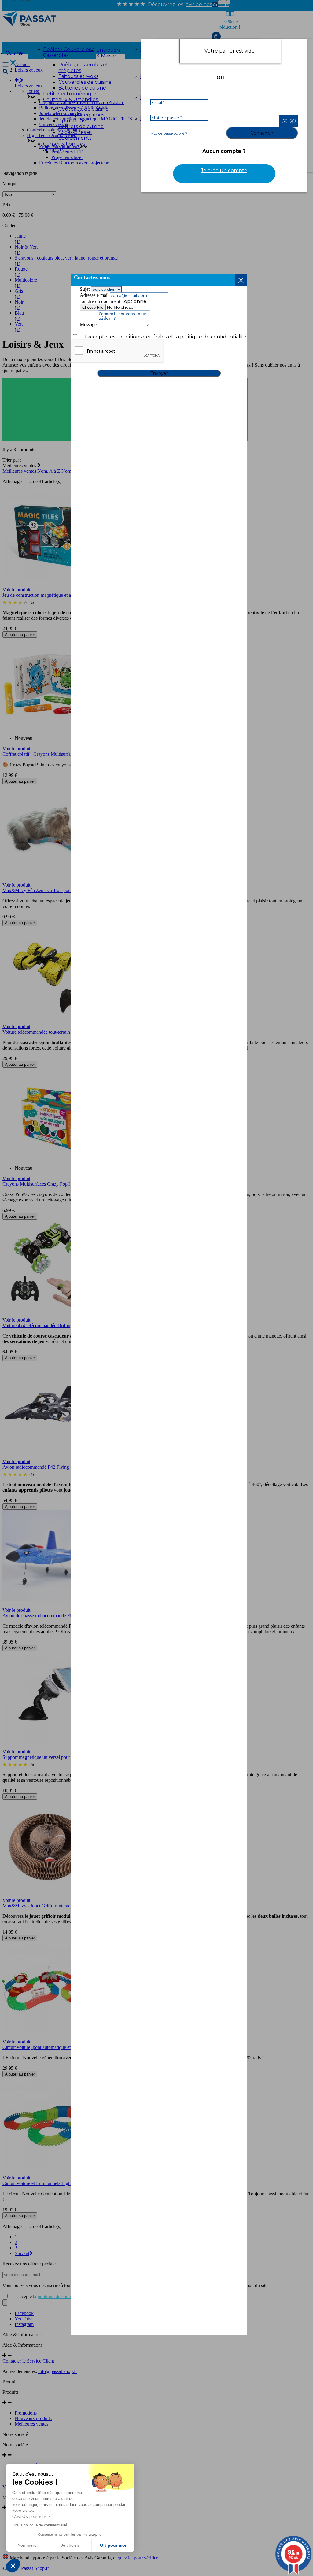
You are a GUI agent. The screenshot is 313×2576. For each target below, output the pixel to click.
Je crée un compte (224, 170)
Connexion (262, 133)
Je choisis (70, 2545)
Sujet (85, 289)
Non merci (27, 2545)
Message (88, 325)
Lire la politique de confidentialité (40, 2525)
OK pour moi (113, 2545)
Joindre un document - (102, 301)
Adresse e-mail (94, 295)
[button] (13, 2566)
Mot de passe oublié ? (169, 133)
